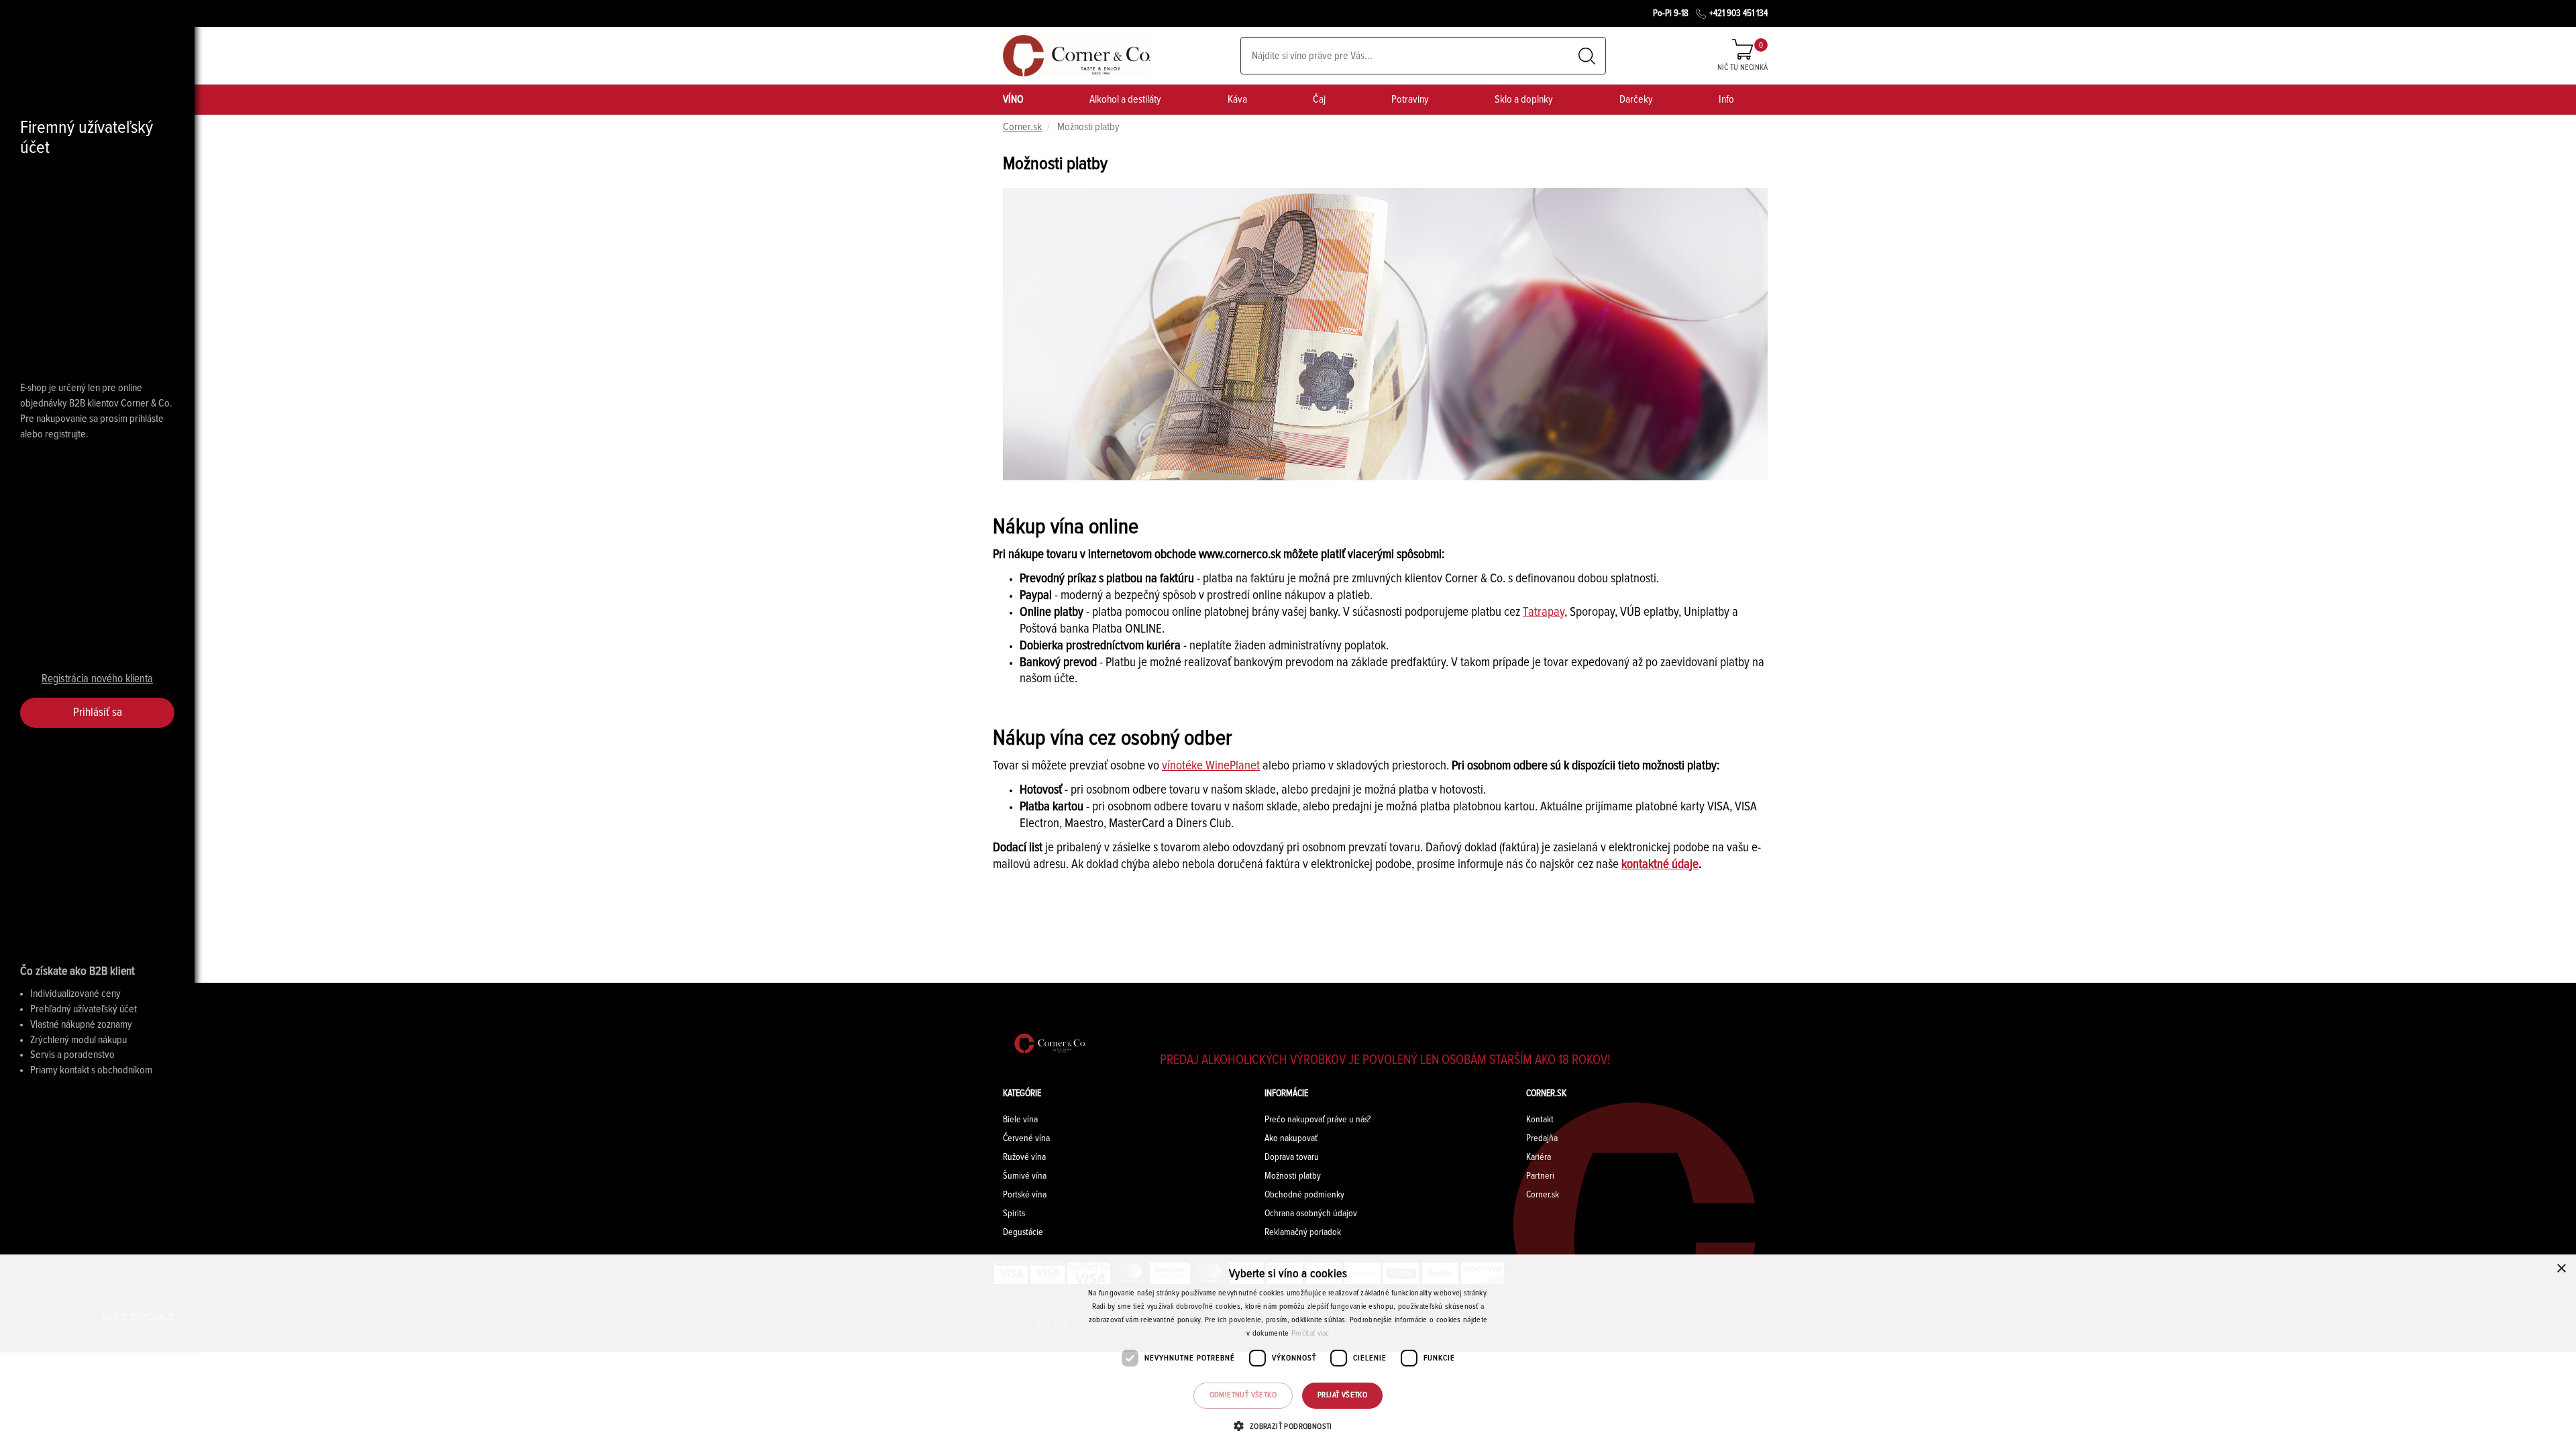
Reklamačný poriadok (1303, 1232)
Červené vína (1026, 1138)
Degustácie (1023, 1232)
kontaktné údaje (1660, 864)
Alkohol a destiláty (1125, 99)
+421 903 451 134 (1738, 13)
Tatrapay (1544, 612)
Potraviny (1410, 99)
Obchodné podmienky (1304, 1195)
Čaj (1319, 99)
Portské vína (1025, 1195)
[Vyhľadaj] (1587, 56)
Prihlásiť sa (98, 712)
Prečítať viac (1310, 1334)
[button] (1288, 1426)
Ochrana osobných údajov (1311, 1214)
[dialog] (1288, 1352)
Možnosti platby (1293, 1176)
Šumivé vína (1025, 1176)
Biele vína (1020, 1120)
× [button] (2561, 1269)
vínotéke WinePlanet (1211, 766)
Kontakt (1540, 1120)
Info (1726, 99)
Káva (1237, 99)
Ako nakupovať (1291, 1138)
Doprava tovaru (1292, 1157)
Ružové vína (1024, 1157)
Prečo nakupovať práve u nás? (1318, 1120)
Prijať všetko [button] (1342, 1395)
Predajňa (1542, 1138)
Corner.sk (1022, 127)
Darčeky (1636, 99)
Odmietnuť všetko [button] (1243, 1395)
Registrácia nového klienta (97, 679)
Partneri (1540, 1176)
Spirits (1014, 1214)
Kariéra (1539, 1157)
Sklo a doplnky (1524, 99)
